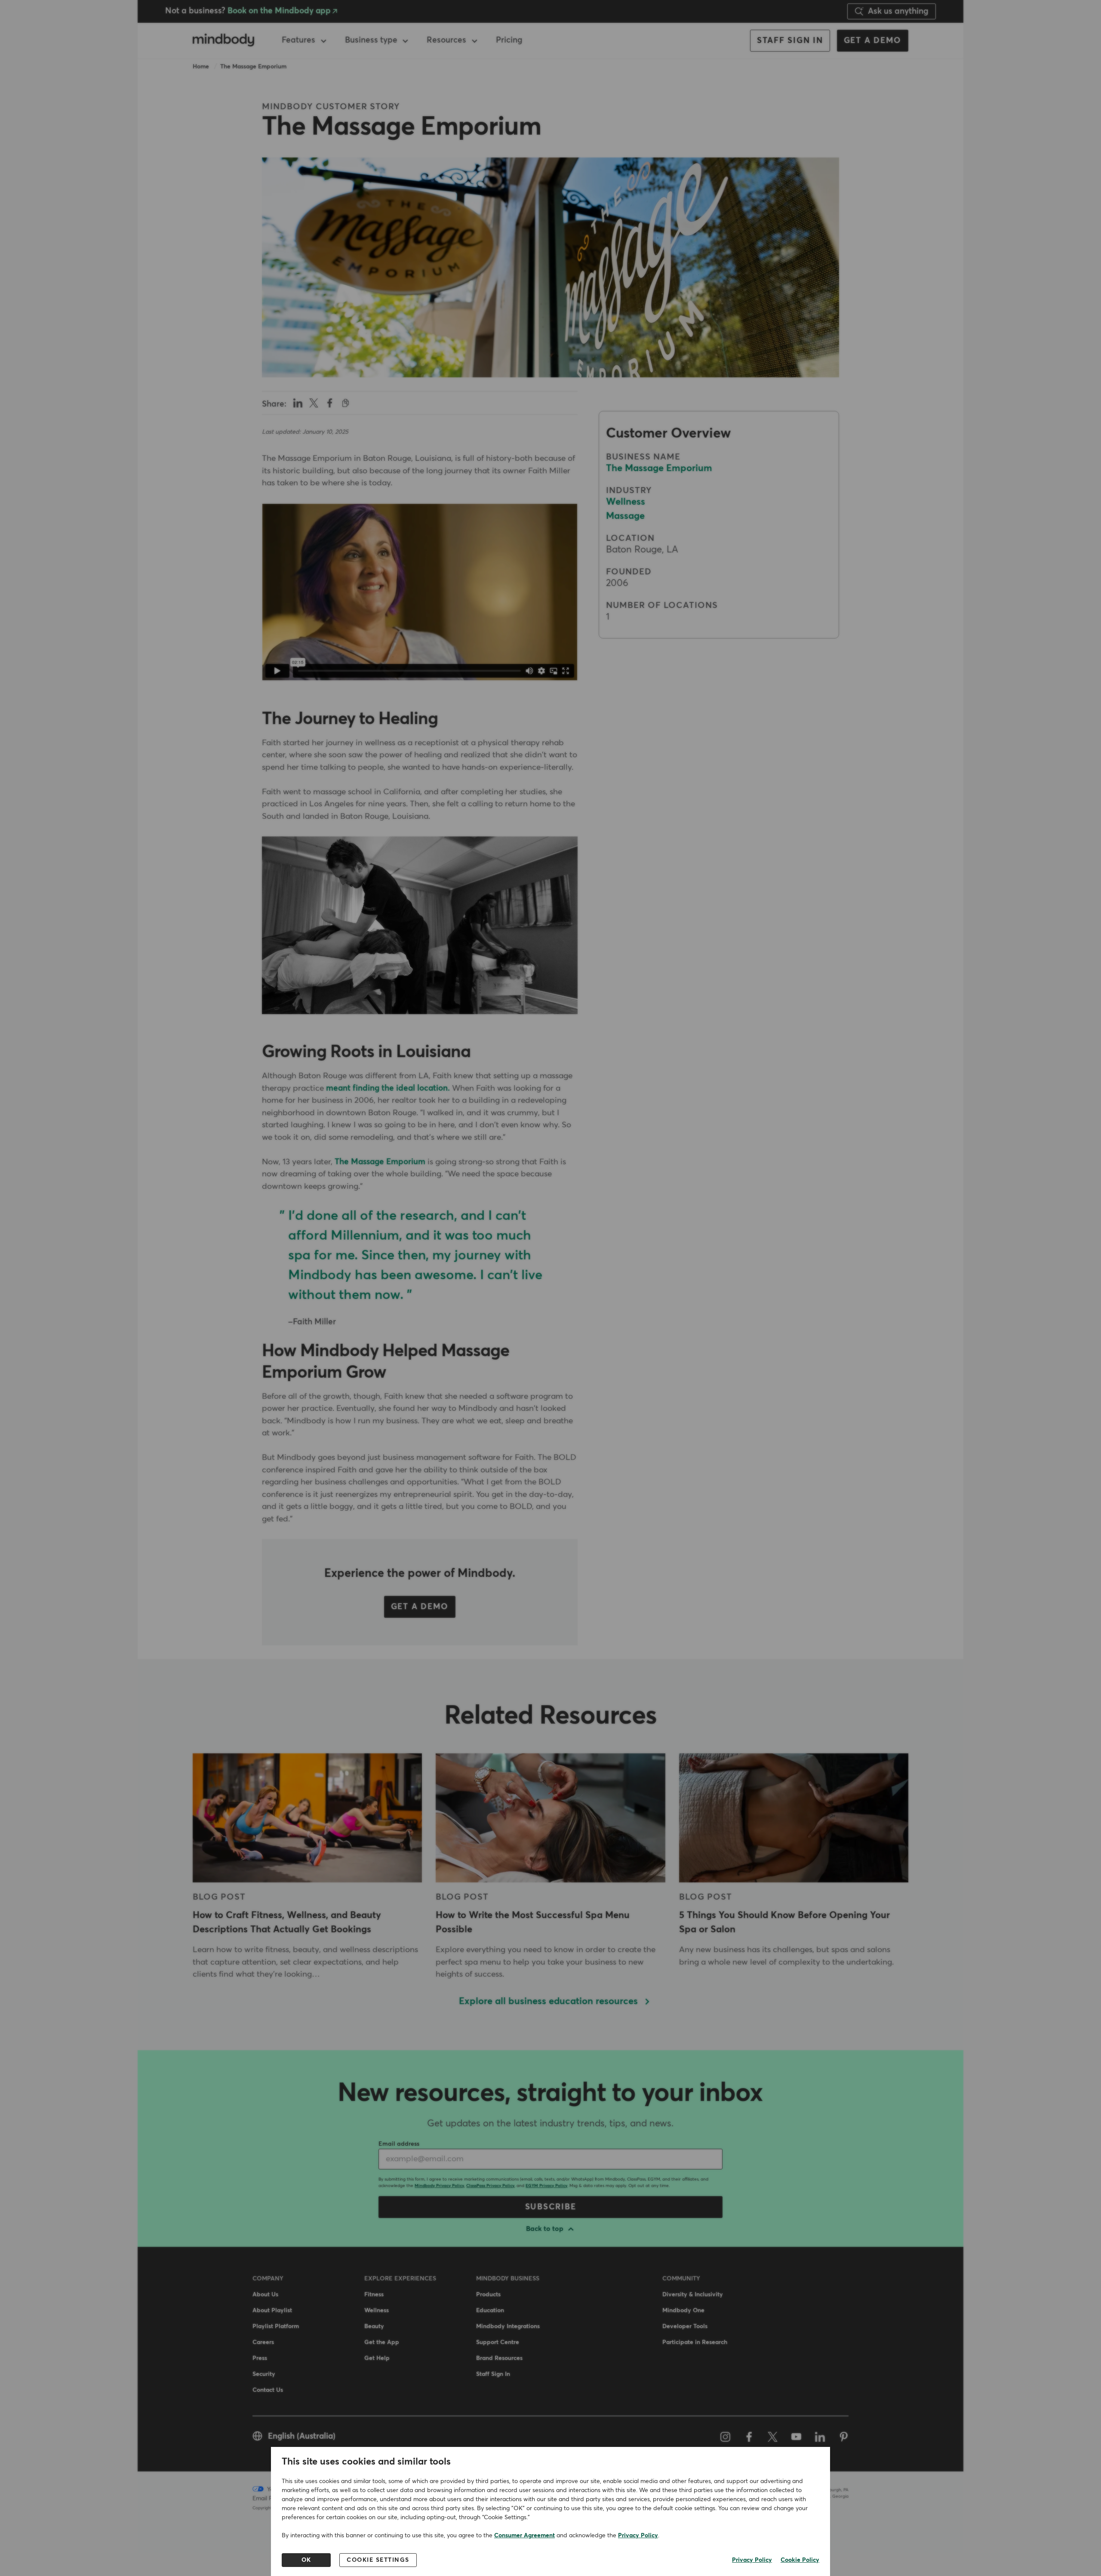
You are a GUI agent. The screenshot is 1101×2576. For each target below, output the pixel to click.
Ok (306, 2560)
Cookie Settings (378, 2560)
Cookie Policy (800, 2560)
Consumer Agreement (524, 2536)
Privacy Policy (638, 2536)
